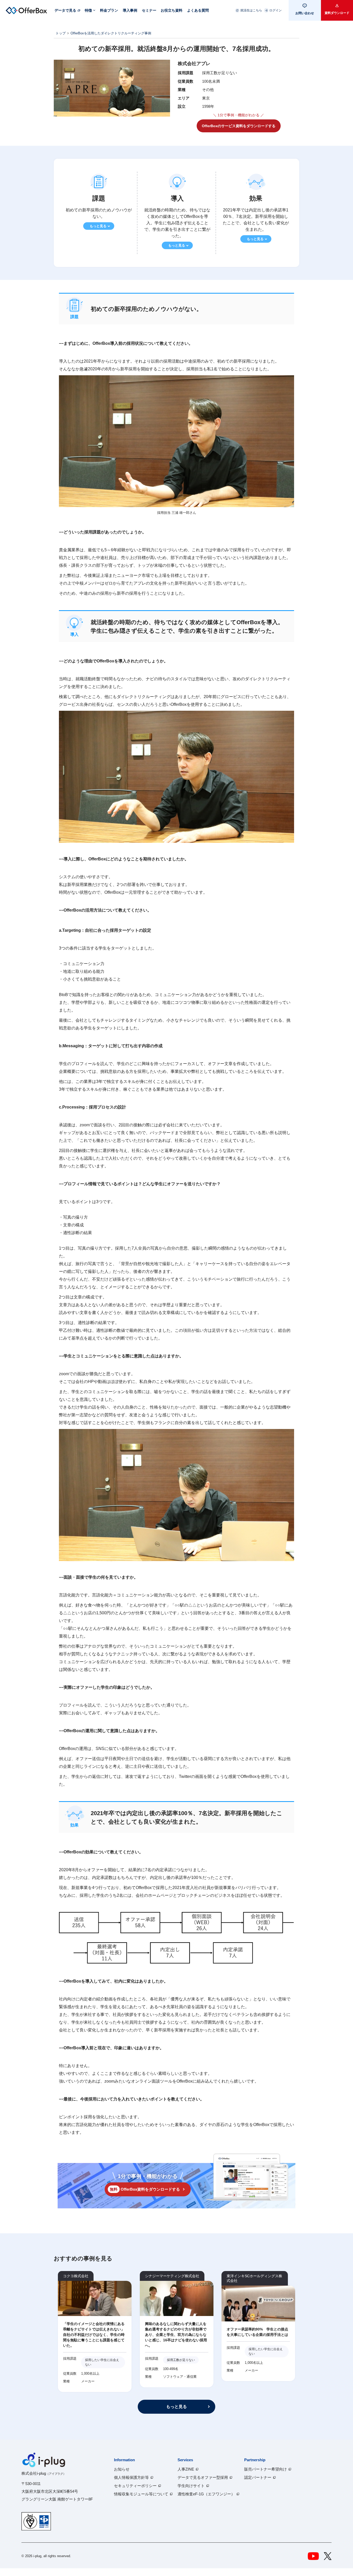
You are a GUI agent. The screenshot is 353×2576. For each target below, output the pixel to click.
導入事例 (130, 10)
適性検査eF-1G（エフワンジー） (206, 2494)
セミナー (149, 10)
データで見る (65, 10)
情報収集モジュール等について (141, 2494)
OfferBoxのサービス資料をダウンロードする (239, 126)
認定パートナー (258, 2477)
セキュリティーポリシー (135, 2486)
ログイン (275, 10)
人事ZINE (186, 2469)
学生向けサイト (191, 2486)
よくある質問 (198, 10)
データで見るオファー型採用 (203, 2477)
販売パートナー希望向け (266, 2469)
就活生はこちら (251, 10)
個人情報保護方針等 (131, 2477)
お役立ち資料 (172, 10)
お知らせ (122, 2469)
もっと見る (98, 226)
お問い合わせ (305, 13)
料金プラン (109, 10)
